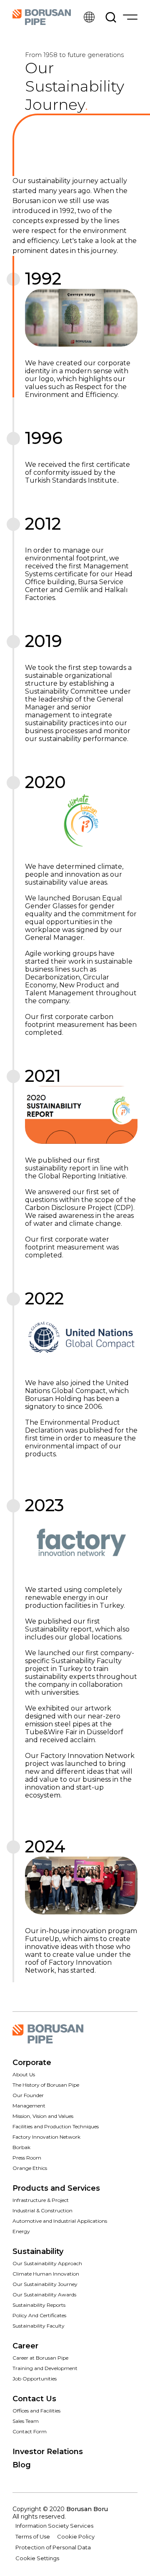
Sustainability (38, 2251)
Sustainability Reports (39, 2305)
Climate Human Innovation (46, 2274)
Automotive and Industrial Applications (60, 2221)
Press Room (27, 2158)
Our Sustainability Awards (44, 2295)
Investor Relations (48, 2452)
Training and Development (45, 2368)
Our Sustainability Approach (47, 2263)
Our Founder (28, 2095)
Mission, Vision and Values (43, 2116)
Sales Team (26, 2421)
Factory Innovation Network (46, 2137)
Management (29, 2106)
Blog (22, 2465)
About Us (24, 2074)
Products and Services (56, 2188)
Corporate (32, 2063)
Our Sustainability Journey (45, 2284)
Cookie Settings (37, 2558)
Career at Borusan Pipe (40, 2358)
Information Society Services (54, 2526)
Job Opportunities (35, 2379)
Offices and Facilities (36, 2411)
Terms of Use (33, 2536)
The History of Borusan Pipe (46, 2085)
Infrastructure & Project (41, 2200)
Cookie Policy (76, 2536)
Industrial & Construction (42, 2210)
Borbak (21, 2147)
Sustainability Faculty (39, 2326)
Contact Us (34, 2399)
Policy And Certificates (39, 2315)
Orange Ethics (30, 2168)
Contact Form (30, 2431)
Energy (21, 2231)
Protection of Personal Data (53, 2547)
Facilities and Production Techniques (56, 2126)
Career (25, 2346)
